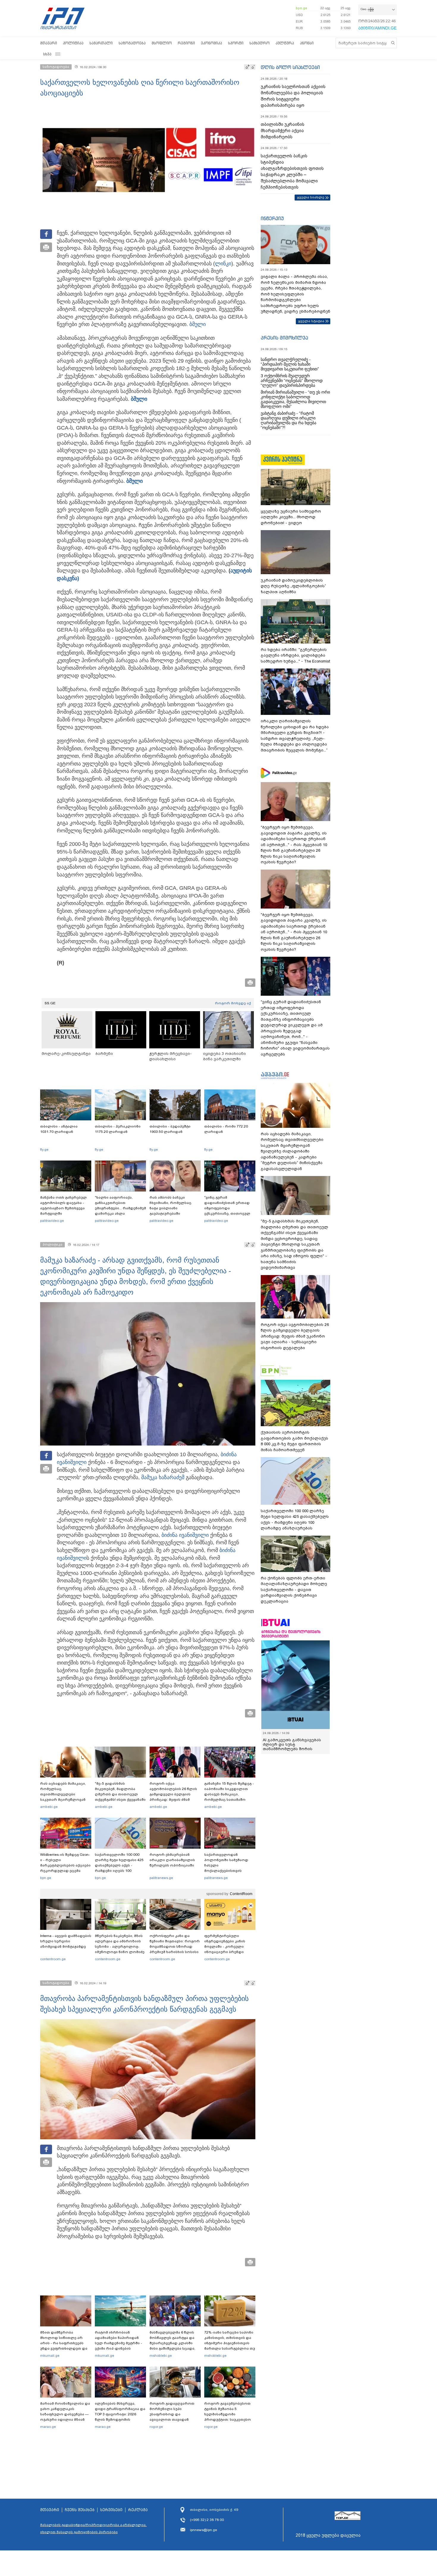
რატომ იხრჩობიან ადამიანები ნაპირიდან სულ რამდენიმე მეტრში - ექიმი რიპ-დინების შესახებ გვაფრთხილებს (118, 2343)
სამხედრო (260, 43)
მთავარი (49, 43)
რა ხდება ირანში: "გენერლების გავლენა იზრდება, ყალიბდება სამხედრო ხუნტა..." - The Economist (295, 655)
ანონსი (307, 43)
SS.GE (50, 1003)
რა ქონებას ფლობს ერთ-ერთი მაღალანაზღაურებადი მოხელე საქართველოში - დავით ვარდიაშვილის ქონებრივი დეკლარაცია (294, 1590)
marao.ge (48, 2427)
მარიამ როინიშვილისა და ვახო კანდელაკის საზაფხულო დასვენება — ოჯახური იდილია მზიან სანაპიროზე (65, 2414)
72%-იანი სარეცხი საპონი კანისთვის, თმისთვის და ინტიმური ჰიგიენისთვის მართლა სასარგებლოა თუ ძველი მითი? (230, 2343)
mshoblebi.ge (161, 2356)
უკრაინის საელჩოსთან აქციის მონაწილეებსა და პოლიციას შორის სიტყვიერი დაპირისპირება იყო (293, 96)
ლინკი (223, 264)
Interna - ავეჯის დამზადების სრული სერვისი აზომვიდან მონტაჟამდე (66, 1941)
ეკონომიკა (212, 43)
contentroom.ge (53, 1959)
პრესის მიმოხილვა (284, 338)
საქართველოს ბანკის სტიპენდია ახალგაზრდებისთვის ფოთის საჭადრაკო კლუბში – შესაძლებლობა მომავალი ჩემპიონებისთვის (292, 172)
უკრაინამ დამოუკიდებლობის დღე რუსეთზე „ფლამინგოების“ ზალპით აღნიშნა (293, 586)
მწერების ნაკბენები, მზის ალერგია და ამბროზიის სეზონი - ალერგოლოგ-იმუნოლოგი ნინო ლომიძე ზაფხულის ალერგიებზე (120, 1947)
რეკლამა (138, 2510)
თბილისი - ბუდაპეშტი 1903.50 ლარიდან (170, 1129)
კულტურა (285, 43)
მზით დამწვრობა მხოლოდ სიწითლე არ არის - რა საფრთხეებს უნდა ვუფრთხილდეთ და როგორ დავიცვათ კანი (64, 2343)
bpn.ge (301, 8)
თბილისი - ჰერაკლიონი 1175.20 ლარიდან (118, 1129)
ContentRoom (241, 1894)
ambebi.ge (49, 1807)
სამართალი (101, 43)
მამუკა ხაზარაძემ (163, 1477)
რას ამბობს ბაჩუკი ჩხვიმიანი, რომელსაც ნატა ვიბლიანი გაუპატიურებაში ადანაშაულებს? (170, 1208)
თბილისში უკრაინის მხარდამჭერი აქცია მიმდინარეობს (283, 131)
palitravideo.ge (52, 1221)
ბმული (198, 324)
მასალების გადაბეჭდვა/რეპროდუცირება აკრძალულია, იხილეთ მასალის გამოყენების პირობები (93, 2528)
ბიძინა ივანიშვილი (185, 1535)
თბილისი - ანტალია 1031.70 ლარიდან (59, 1129)
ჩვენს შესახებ (80, 2510)
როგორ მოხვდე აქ (233, 1003)
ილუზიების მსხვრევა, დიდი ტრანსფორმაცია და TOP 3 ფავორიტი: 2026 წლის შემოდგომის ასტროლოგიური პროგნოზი (120, 2417)
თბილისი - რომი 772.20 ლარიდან (226, 1129)
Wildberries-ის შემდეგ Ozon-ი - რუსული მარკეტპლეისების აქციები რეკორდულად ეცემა (65, 1863)
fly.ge (44, 1150)
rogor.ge (156, 2427)
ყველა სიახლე (311, 197)
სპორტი (236, 43)
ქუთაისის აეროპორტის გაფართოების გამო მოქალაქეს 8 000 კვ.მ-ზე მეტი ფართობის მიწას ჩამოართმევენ (294, 1441)
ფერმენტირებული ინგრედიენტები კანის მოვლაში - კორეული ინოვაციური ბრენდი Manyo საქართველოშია (226, 1947)
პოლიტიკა (73, 43)
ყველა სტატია (311, 321)
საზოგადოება (132, 43)
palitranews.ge (161, 1878)
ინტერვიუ (272, 218)
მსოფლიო (162, 43)
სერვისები (111, 2510)
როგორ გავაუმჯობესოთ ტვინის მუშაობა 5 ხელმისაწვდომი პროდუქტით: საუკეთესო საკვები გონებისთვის (228, 2414)
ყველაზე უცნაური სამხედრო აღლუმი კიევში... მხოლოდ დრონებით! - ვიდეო (291, 517)
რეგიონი (186, 43)
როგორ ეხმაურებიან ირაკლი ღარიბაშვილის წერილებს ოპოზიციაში (172, 1860)
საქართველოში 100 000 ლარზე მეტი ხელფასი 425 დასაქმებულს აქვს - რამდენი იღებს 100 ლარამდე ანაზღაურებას (119, 1865)
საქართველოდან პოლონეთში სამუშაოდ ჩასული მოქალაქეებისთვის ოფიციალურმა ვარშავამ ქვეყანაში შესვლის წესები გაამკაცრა (229, 1871)
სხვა (47, 54)
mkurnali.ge (50, 2356)
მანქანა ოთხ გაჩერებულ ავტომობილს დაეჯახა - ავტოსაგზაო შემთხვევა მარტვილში (63, 1205)
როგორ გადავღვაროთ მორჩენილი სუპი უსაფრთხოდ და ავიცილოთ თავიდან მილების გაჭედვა (172, 2414)
